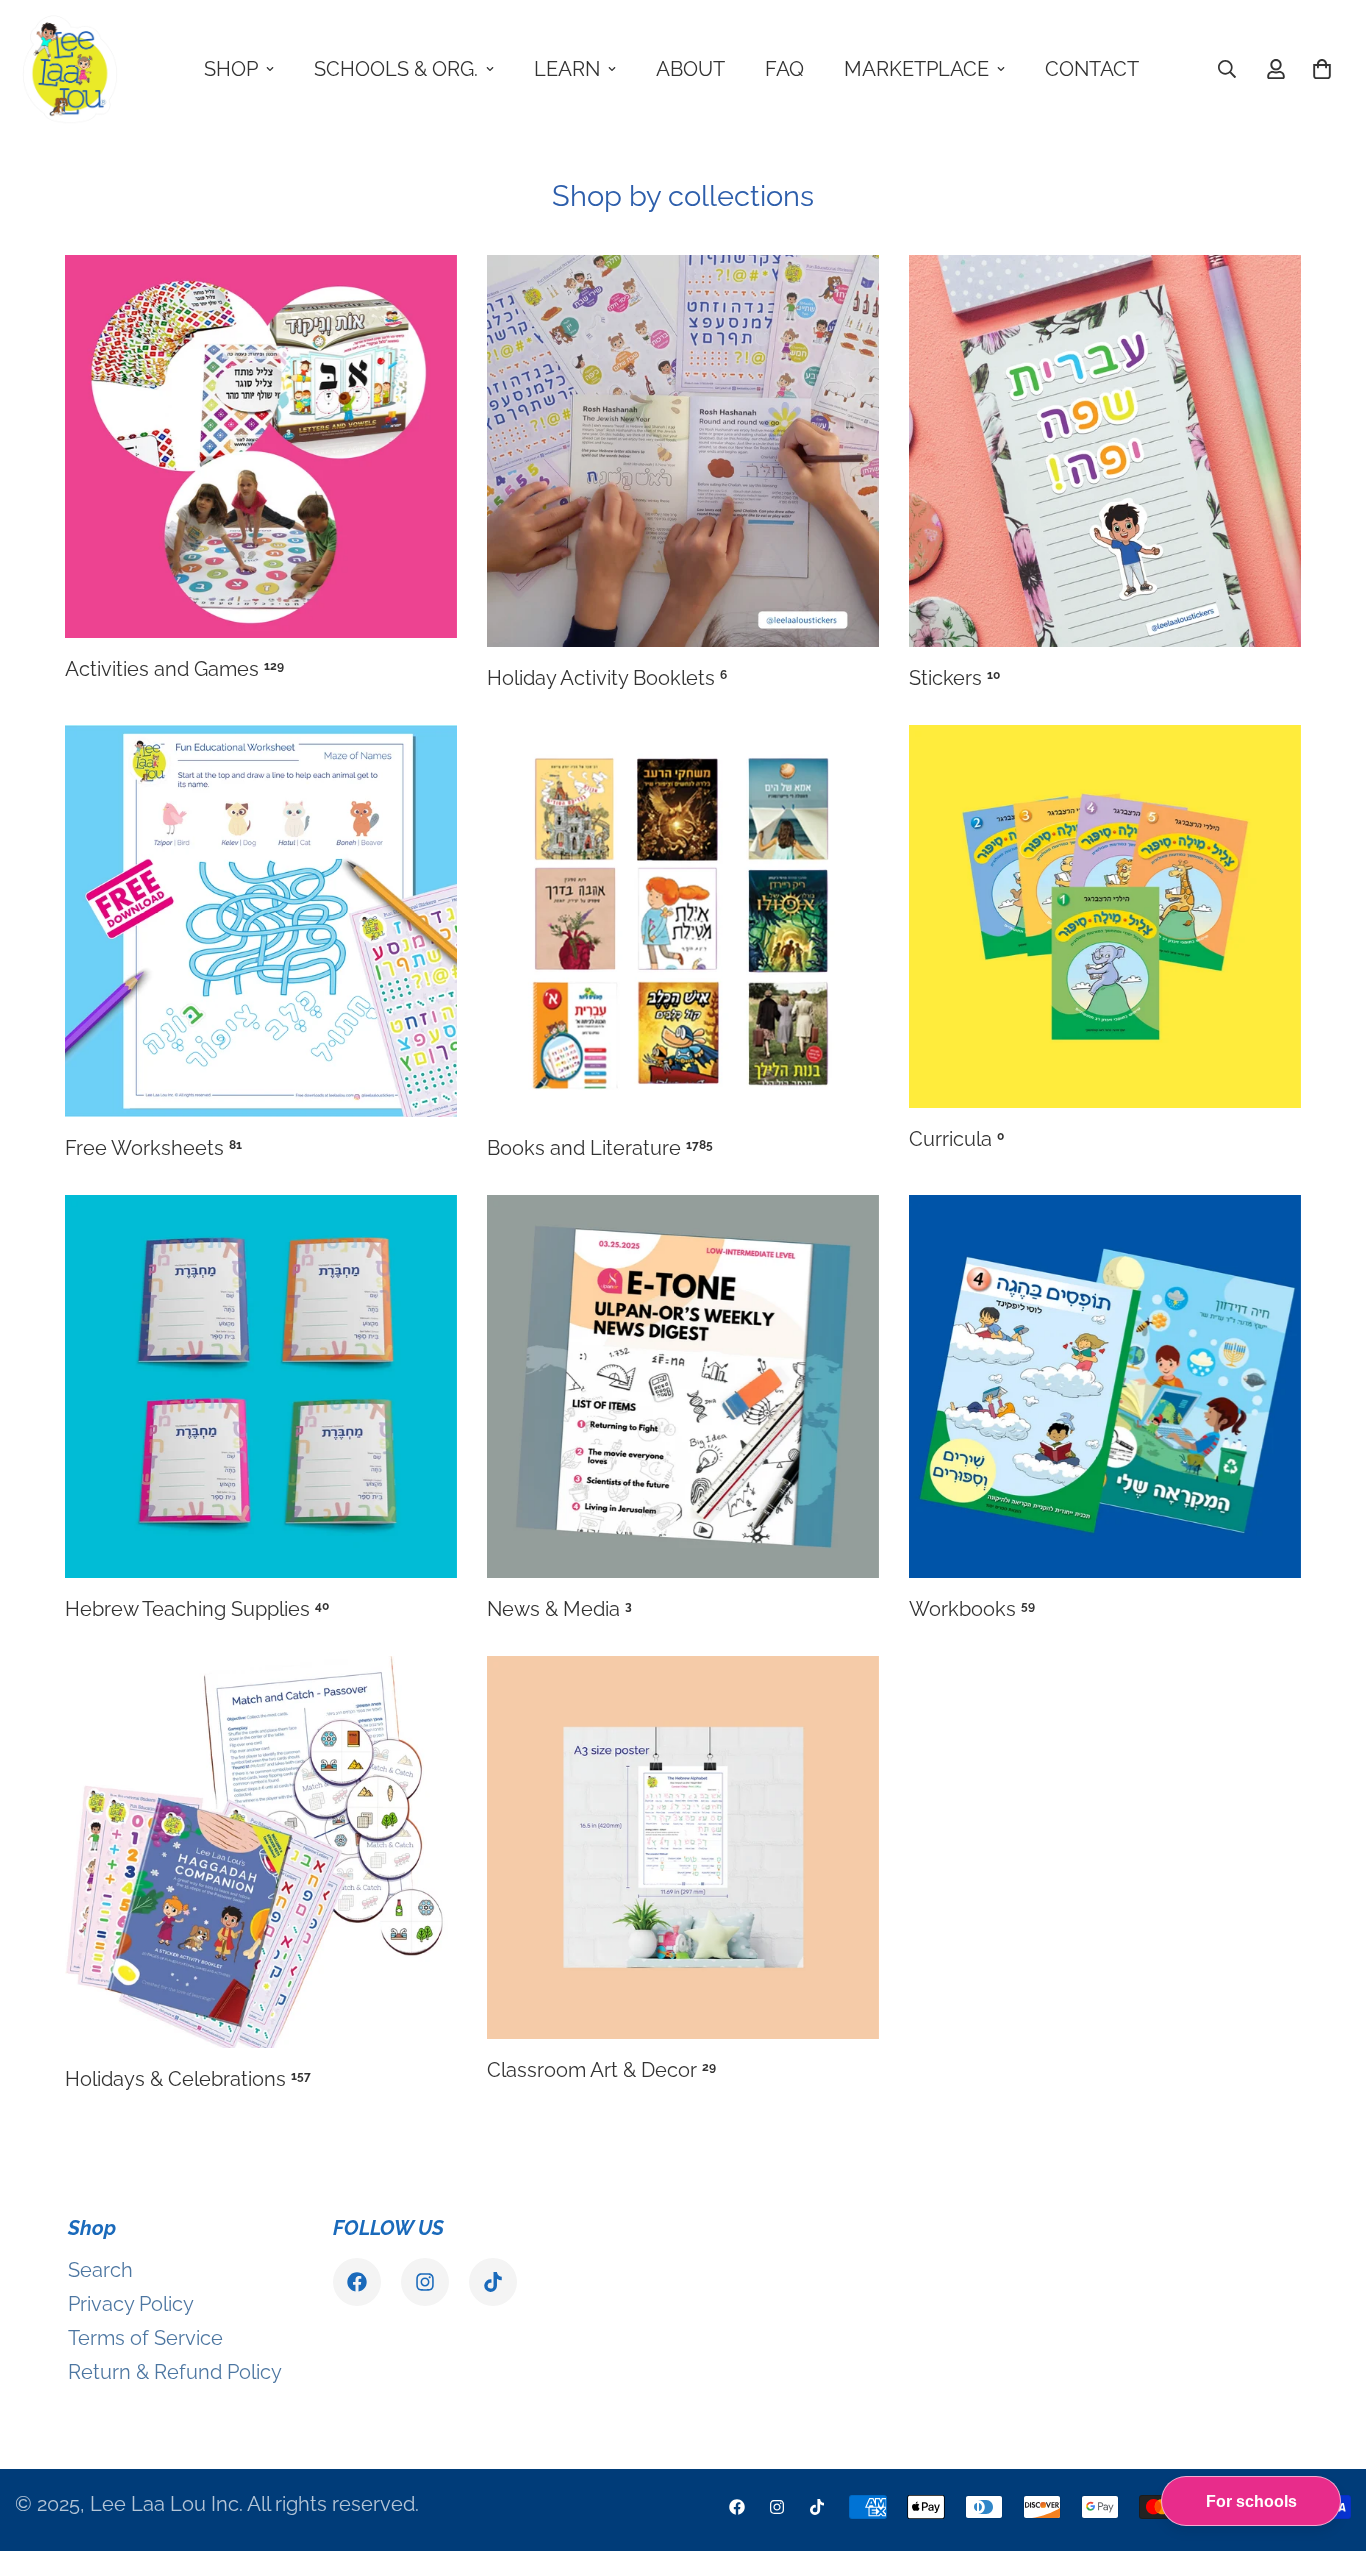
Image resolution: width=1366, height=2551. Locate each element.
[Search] (1227, 69)
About (690, 69)
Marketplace (916, 69)
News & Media (559, 1609)
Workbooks (972, 1609)
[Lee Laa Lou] (70, 69)
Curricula (956, 1139)
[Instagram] (425, 2282)
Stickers (954, 678)
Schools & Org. (396, 69)
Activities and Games (174, 669)
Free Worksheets (153, 1148)
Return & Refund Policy (175, 2372)
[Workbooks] (1105, 1386)
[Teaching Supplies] (261, 1386)
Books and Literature (600, 1148)
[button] (1322, 69)
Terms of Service (145, 2338)
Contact (1092, 69)
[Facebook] (357, 2282)
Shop (231, 69)
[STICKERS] (1105, 451)
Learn (567, 69)
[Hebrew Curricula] (1105, 916)
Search (100, 2270)
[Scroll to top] (1327, 2442)
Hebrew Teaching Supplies (197, 1609)
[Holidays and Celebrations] (261, 1852)
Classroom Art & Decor (601, 2070)
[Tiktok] (493, 2282)
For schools (1251, 2501)
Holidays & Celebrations (188, 2079)
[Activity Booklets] (683, 451)
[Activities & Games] (261, 446)
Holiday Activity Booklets (607, 678)
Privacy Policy (131, 2304)
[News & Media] (683, 1386)
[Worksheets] (261, 921)
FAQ (784, 69)
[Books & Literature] (683, 921)
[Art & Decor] (683, 1847)
